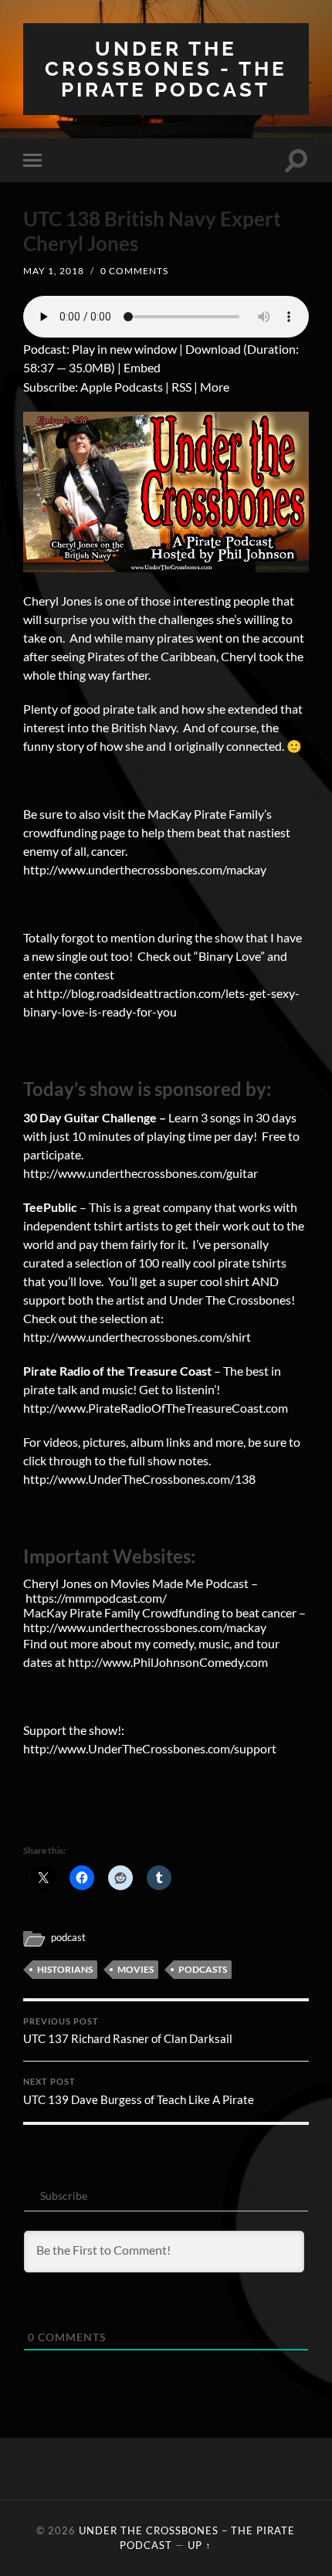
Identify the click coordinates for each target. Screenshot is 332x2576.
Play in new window (124, 349)
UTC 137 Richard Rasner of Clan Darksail (128, 2031)
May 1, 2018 (54, 271)
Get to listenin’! (180, 1389)
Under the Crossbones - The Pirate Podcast (166, 69)
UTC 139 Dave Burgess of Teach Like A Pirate (139, 2092)
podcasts (203, 1969)
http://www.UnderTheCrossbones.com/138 (139, 1479)
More (215, 387)
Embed (142, 367)
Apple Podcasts (122, 387)
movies (136, 1969)
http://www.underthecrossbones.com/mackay (145, 869)
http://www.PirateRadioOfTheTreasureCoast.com (156, 1408)
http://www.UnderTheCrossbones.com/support (151, 1748)
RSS (181, 387)
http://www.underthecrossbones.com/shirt (137, 1337)
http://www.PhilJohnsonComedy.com (168, 1662)
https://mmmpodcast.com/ (96, 1598)
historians (65, 1969)
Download (213, 349)
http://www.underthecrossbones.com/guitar (141, 1173)
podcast (68, 1937)
